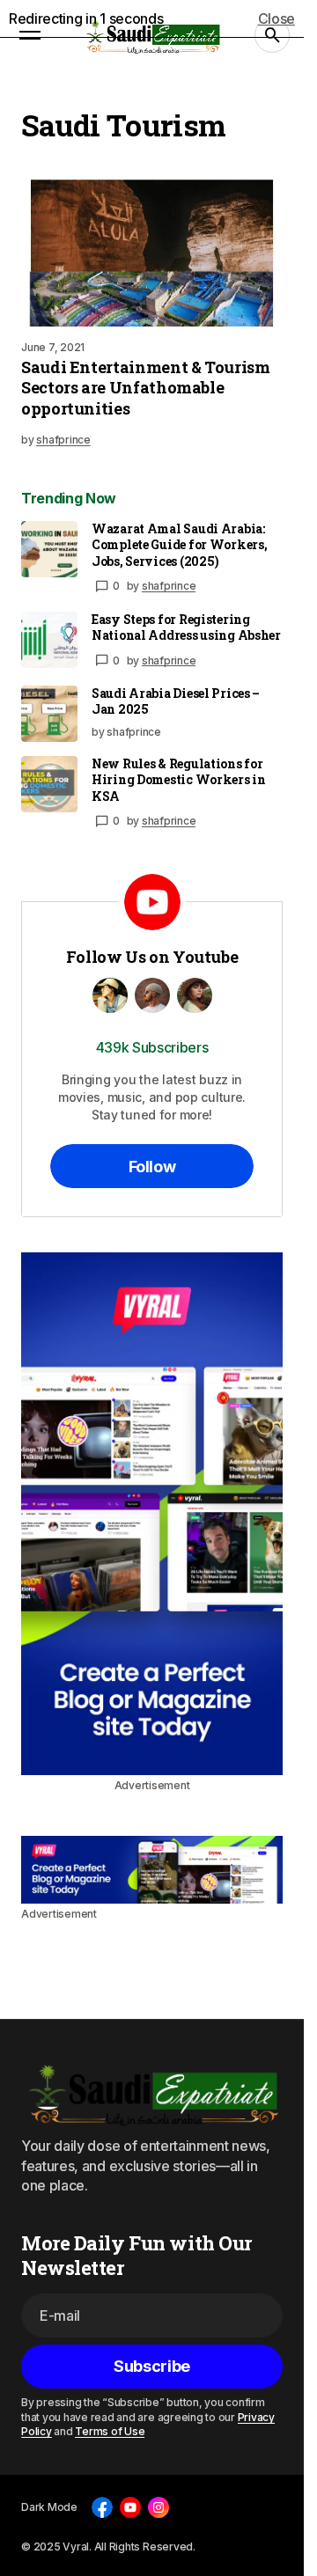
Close (276, 18)
